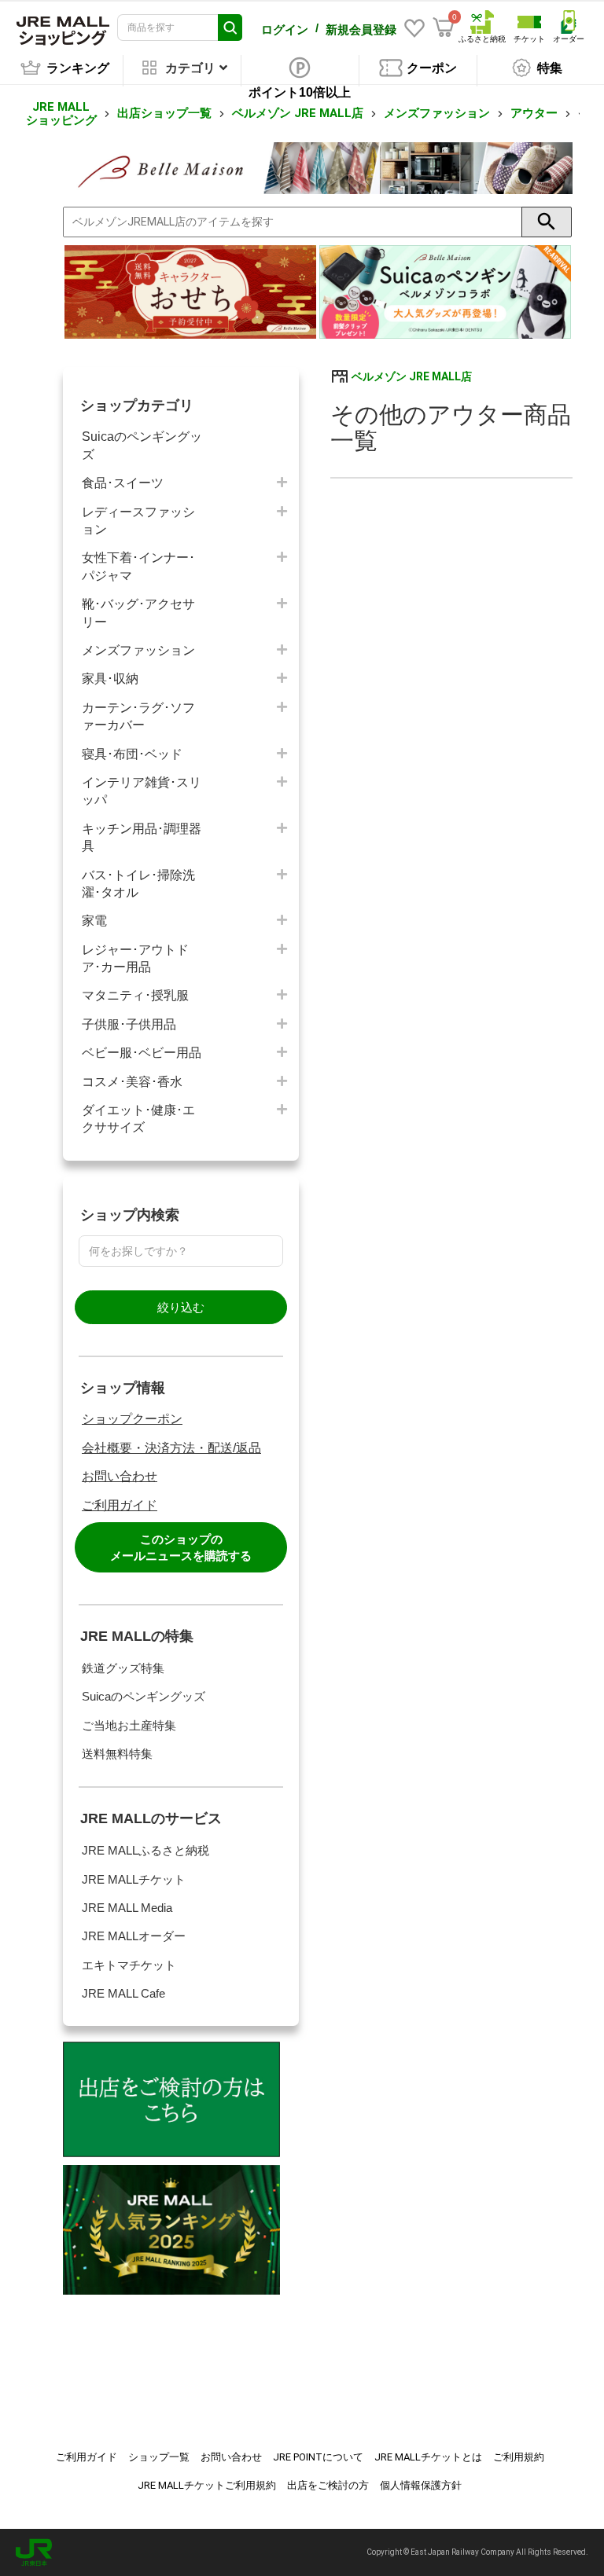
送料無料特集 (117, 1754)
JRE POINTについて (318, 2457)
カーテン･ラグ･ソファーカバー (138, 716)
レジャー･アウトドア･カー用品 (135, 958)
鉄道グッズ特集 (123, 1668)
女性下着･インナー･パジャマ (138, 566)
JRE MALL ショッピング (61, 114)
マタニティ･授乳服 (135, 995)
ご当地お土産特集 (129, 1725)
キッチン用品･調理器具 (142, 837)
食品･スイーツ (123, 483)
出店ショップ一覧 (164, 113)
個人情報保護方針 (421, 2485)
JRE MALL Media (127, 1908)
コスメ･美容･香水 (132, 1082)
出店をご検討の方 (328, 2485)
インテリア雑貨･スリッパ (142, 791)
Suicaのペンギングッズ (142, 445)
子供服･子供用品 (129, 1024)
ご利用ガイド (120, 1505)
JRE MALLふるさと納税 (145, 1850)
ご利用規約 (519, 2457)
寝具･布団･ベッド (132, 754)
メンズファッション (437, 113)
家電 (94, 921)
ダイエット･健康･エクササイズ (138, 1119)
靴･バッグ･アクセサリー (138, 613)
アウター (534, 113)
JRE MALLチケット (134, 1879)
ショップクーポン (132, 1419)
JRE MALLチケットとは (428, 2457)
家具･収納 (110, 679)
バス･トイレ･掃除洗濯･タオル (138, 884)
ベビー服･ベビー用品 (142, 1053)
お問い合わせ (120, 1476)
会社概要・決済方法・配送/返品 (171, 1448)
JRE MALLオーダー (134, 1936)
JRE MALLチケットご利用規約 (207, 2485)
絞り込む (181, 1307)
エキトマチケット (129, 1965)
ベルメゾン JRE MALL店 (298, 113)
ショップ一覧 (159, 2457)
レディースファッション (138, 521)
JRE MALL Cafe (123, 1993)
